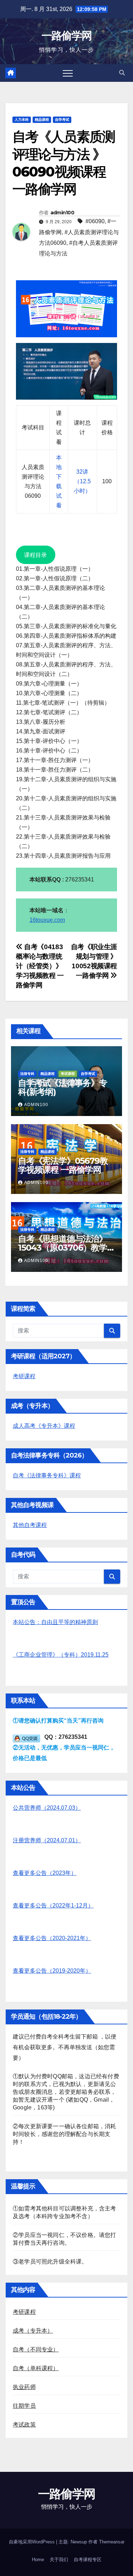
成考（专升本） (33, 2331)
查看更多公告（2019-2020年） (52, 1971)
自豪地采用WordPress (32, 2542)
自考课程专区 (88, 2560)
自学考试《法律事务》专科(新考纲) (63, 1087)
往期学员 (24, 2406)
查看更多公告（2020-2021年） (52, 1938)
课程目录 (35, 555)
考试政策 (24, 2425)
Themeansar (112, 2542)
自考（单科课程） (36, 2368)
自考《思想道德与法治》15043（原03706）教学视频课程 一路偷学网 (63, 1248)
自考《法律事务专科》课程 (47, 1475)
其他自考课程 (30, 1525)
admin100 (62, 213)
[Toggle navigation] (68, 73)
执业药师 (24, 2387)
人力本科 (22, 120)
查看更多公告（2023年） (45, 1873)
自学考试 (62, 120)
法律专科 (27, 1074)
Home (38, 2560)
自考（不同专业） (36, 2349)
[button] (122, 73)
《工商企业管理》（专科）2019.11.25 (61, 1655)
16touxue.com (47, 920)
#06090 (95, 221)
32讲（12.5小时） (82, 481)
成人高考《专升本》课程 (44, 1426)
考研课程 (24, 1376)
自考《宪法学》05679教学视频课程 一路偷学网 (63, 1165)
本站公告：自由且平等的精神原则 (55, 1622)
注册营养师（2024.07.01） (47, 1840)
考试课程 (68, 1074)
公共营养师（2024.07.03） (47, 1808)
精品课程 (42, 120)
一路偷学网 (67, 36)
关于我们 (59, 2560)
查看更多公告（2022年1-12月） (53, 1906)
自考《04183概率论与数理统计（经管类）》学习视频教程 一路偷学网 (40, 966)
